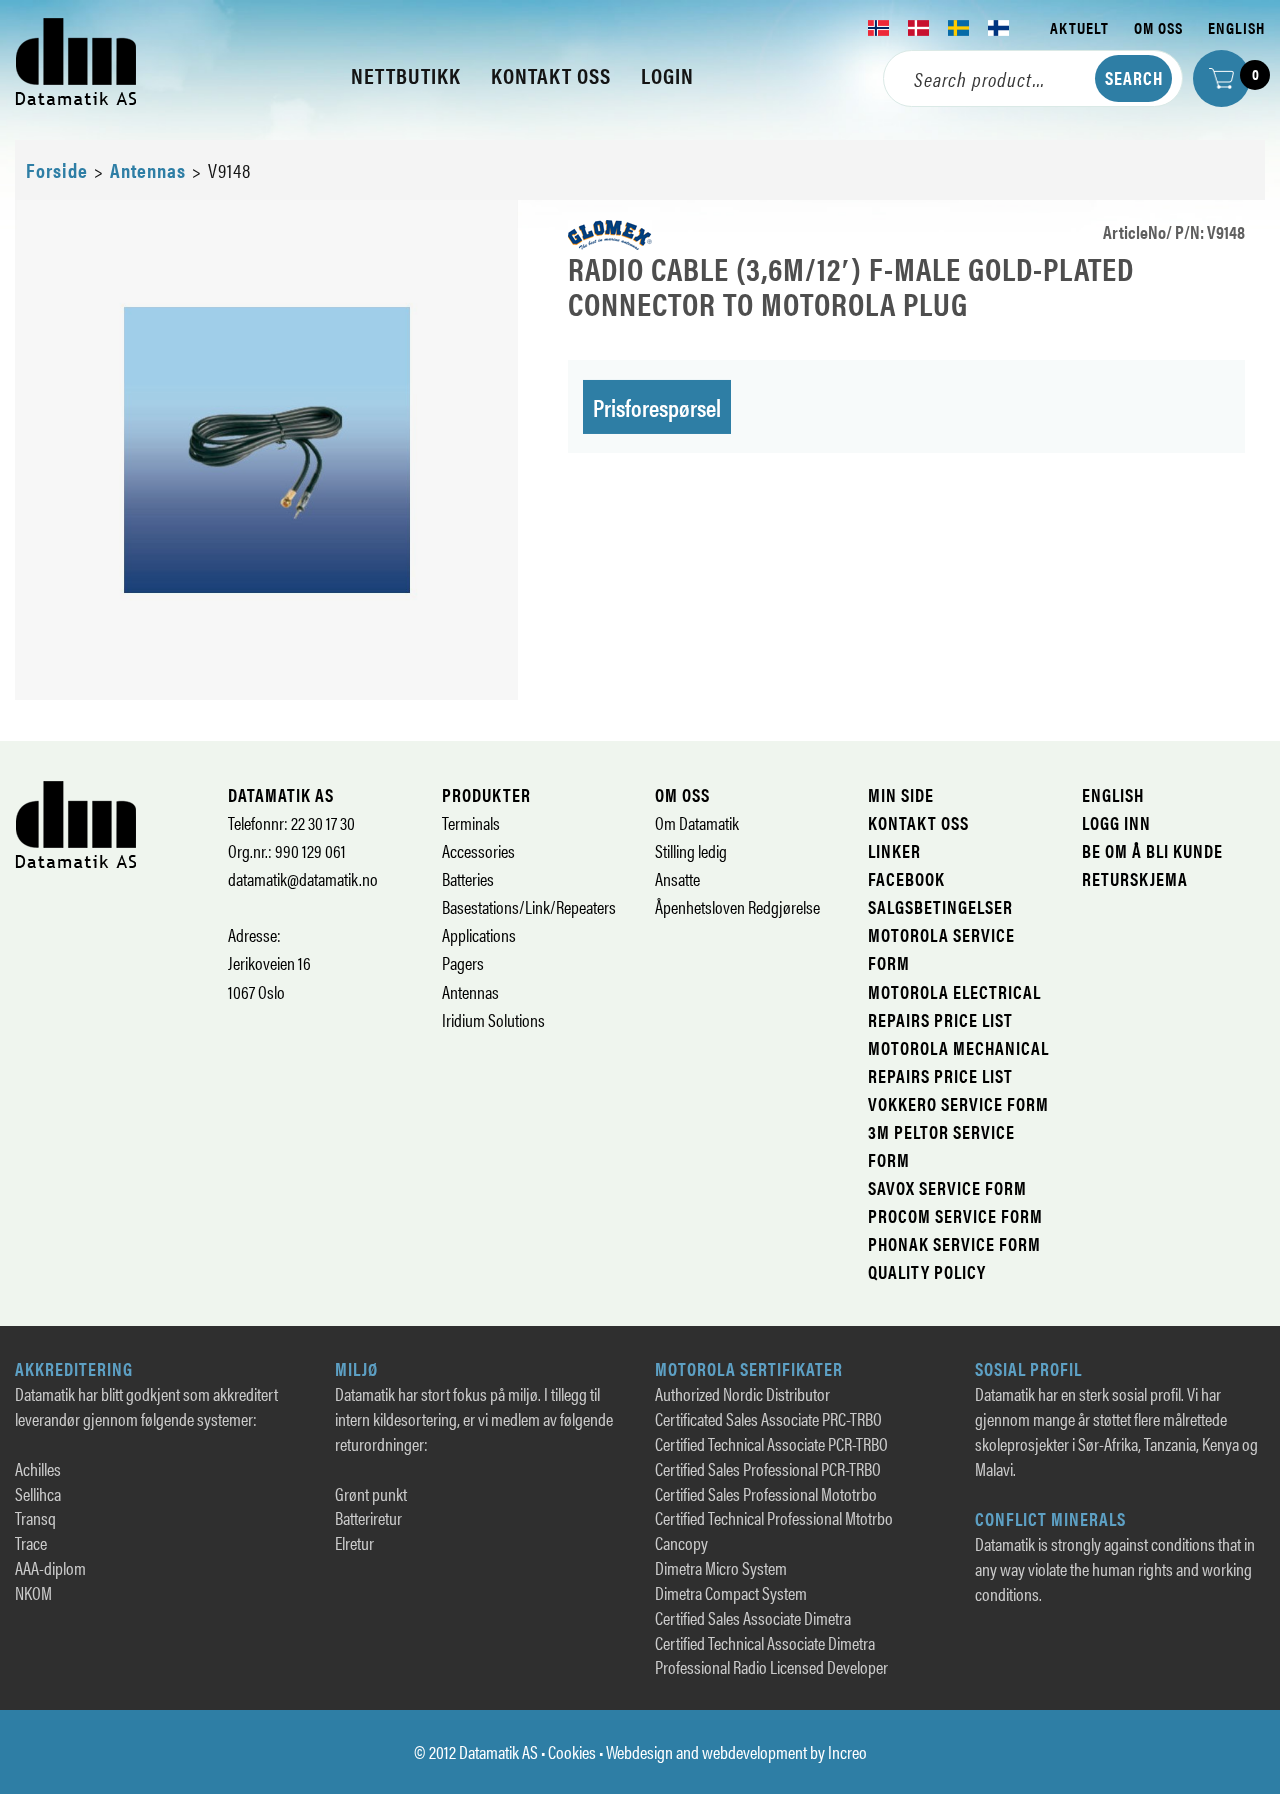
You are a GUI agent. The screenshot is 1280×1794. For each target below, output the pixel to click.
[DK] (919, 28)
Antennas (148, 169)
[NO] (879, 28)
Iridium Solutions (493, 1019)
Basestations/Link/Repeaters (529, 906)
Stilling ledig (691, 850)
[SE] (959, 28)
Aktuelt (1079, 27)
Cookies (572, 1751)
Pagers (463, 962)
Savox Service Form (947, 1187)
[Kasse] (1221, 78)
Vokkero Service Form (958, 1103)
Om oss (1158, 27)
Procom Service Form (955, 1215)
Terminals (471, 822)
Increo (847, 1751)
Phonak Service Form (954, 1243)
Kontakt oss (918, 822)
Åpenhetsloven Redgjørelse (737, 906)
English (1236, 27)
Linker (894, 850)
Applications (479, 934)
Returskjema (1135, 878)
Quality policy (927, 1271)
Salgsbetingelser (940, 906)
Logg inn (1116, 822)
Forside (57, 169)
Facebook (906, 878)
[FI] (999, 28)
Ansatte (677, 878)
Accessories (478, 850)
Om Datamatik (697, 822)
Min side (901, 794)
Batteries (468, 878)
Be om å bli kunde (1152, 850)
